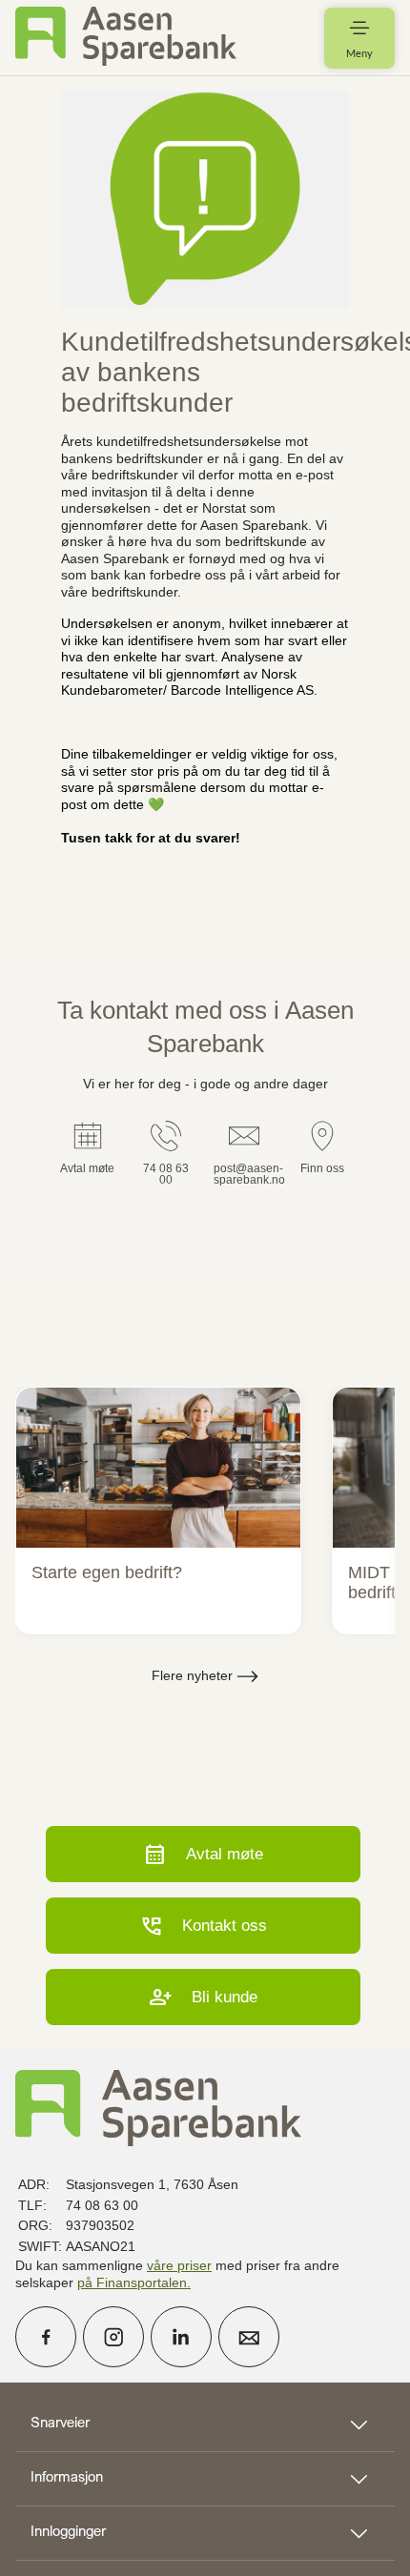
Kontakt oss (203, 1926)
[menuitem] (126, 38)
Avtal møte (203, 1854)
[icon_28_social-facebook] (46, 2337)
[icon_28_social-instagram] (113, 2337)
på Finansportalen (132, 2282)
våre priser (179, 2265)
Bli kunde (203, 1997)
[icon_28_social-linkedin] (181, 2337)
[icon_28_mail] (249, 2337)
